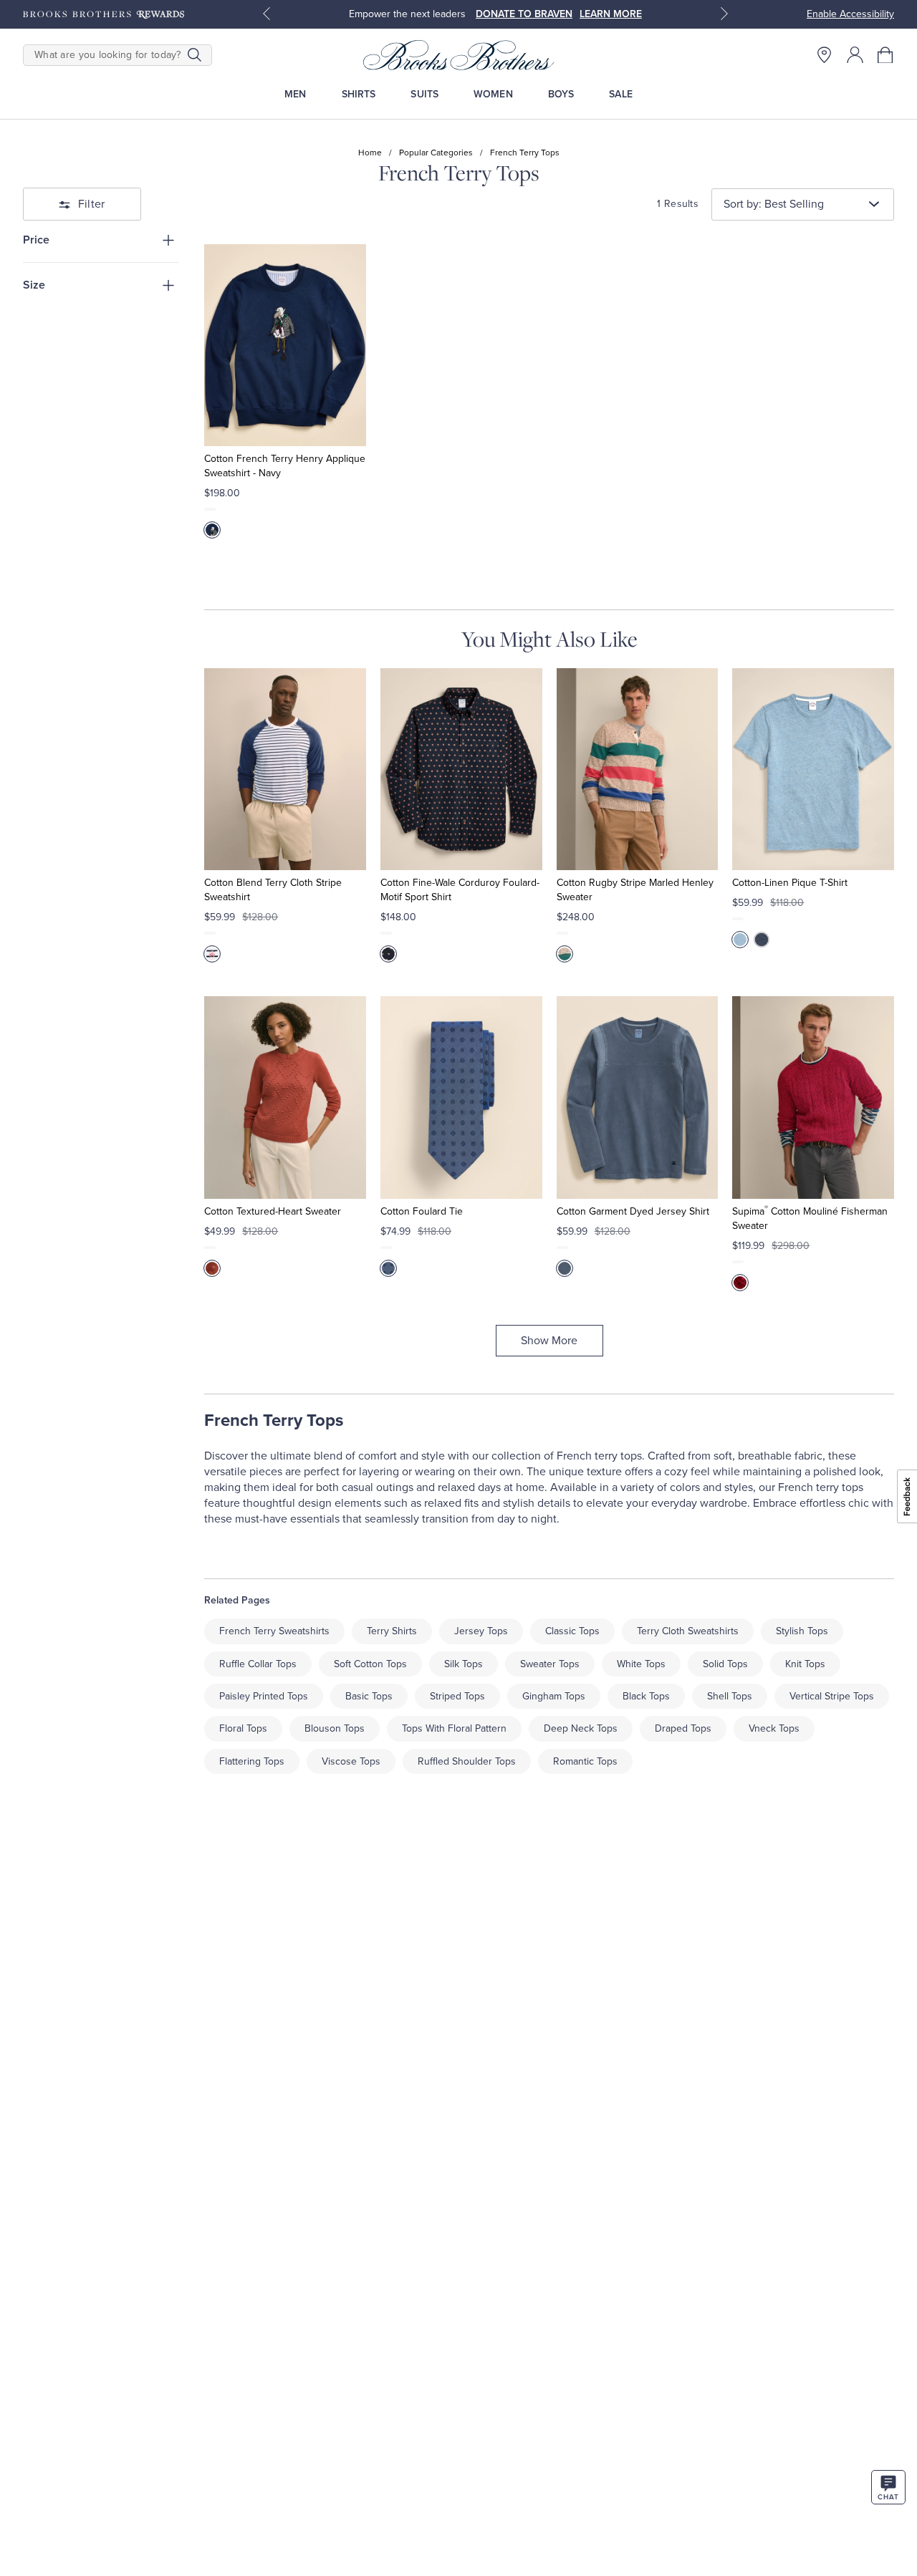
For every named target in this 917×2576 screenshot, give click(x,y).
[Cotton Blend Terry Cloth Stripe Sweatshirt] (285, 769)
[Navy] (212, 530)
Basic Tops (369, 1696)
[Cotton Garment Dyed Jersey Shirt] (638, 1097)
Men (295, 94)
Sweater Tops (550, 1664)
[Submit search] (195, 55)
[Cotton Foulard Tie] (461, 1097)
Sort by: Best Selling (774, 204)
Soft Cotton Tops (370, 1664)
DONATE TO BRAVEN (524, 14)
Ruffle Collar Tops (258, 1664)
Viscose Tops (351, 1761)
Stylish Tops (802, 1631)
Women (493, 94)
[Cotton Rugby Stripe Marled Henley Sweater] (638, 769)
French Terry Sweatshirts (274, 1631)
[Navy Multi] (388, 1268)
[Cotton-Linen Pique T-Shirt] (813, 769)
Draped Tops (683, 1728)
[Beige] (565, 954)
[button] (886, 55)
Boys (561, 94)
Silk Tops (464, 1664)
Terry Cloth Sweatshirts (688, 1631)
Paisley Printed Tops (264, 1696)
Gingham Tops (554, 1696)
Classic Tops (572, 1631)
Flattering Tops (252, 1761)
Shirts (359, 94)
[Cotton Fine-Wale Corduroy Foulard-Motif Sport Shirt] (461, 769)
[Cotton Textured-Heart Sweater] (285, 1097)
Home (370, 153)
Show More (549, 1341)
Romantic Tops (585, 1761)
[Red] (212, 1268)
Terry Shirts (392, 1631)
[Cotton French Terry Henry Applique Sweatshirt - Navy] (285, 345)
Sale (621, 94)
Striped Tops (457, 1696)
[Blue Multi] (212, 954)
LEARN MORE (611, 14)
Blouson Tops (335, 1728)
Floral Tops (243, 1728)
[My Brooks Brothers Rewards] (104, 14)
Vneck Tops (774, 1728)
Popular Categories (436, 153)
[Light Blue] (740, 940)
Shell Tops (730, 1696)
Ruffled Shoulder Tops (467, 1761)
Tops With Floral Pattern (454, 1728)
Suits (424, 94)
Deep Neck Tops (581, 1728)
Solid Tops (725, 1664)
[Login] (855, 55)
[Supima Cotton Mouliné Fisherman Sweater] (813, 1097)
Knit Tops (805, 1664)
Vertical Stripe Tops (832, 1696)
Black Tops (646, 1696)
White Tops (641, 1664)
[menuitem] (296, 94)
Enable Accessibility (850, 14)
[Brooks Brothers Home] (458, 55)
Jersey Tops (481, 1631)
